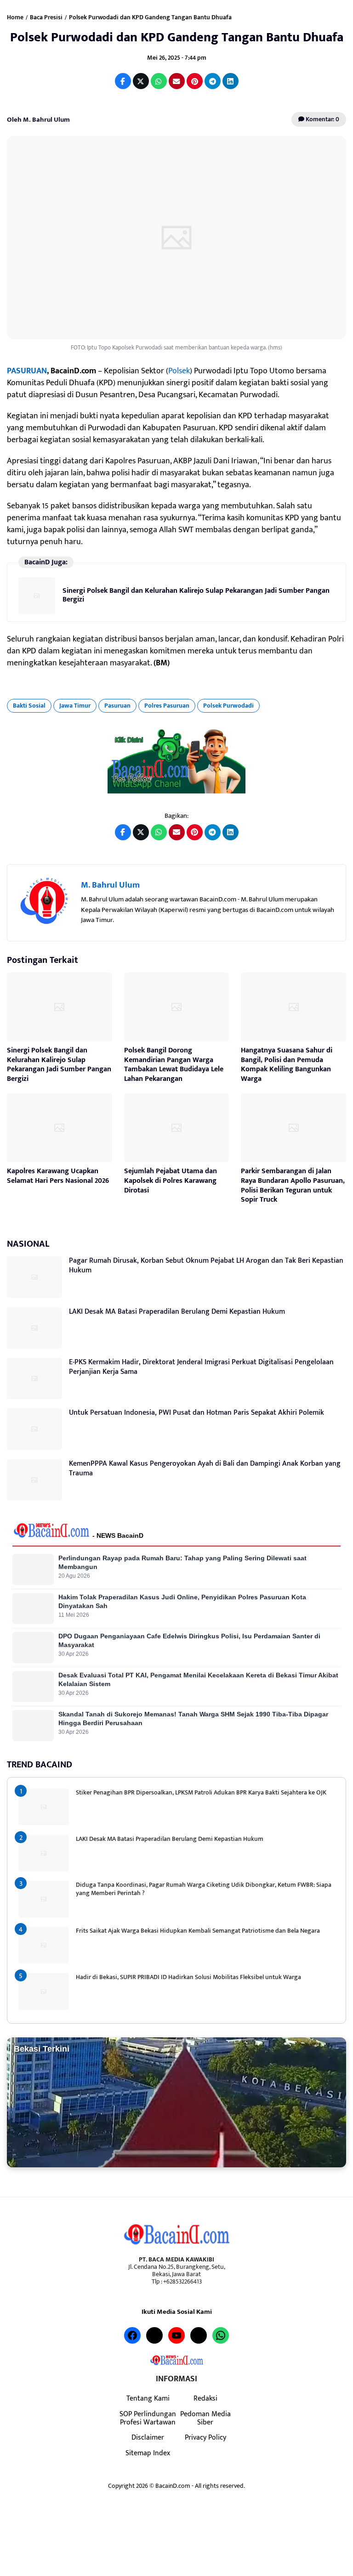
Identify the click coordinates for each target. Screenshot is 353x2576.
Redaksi (205, 2398)
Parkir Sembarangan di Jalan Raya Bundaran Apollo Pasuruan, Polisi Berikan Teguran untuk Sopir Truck (293, 1185)
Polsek (179, 371)
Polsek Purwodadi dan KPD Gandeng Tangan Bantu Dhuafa (177, 37)
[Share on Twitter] (141, 81)
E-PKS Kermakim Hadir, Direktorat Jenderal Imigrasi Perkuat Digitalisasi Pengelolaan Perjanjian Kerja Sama (201, 1367)
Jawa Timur (75, 706)
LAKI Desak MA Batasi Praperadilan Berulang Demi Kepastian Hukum (177, 1312)
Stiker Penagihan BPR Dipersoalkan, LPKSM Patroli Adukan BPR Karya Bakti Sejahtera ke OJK (201, 1792)
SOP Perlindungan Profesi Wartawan (148, 2418)
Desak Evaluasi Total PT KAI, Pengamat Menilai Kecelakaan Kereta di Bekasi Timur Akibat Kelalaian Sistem (198, 1679)
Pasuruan (117, 706)
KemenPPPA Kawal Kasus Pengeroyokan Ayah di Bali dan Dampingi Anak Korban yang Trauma (205, 1468)
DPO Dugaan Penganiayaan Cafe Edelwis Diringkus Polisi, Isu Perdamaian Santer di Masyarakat (189, 1640)
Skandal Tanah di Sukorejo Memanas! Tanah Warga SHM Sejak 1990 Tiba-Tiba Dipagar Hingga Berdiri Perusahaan (193, 1718)
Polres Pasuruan (167, 706)
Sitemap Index (148, 2453)
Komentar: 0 (322, 119)
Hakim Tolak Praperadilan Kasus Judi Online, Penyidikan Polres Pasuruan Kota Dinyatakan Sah (182, 1601)
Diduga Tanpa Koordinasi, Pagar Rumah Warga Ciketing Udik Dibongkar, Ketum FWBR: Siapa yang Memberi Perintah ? (204, 1889)
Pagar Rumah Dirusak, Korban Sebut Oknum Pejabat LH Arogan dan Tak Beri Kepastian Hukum (206, 1266)
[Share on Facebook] (123, 81)
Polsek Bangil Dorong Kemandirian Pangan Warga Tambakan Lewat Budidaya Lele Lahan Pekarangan (174, 1065)
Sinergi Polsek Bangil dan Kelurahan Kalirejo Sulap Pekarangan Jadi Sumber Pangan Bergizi (196, 595)
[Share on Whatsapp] (159, 81)
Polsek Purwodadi (228, 706)
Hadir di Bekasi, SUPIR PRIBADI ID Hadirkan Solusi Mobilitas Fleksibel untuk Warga (188, 1977)
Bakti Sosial (29, 706)
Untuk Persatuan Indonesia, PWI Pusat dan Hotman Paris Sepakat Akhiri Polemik (196, 1413)
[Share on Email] (177, 81)
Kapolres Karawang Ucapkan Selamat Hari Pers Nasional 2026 (58, 1176)
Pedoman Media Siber (205, 2418)
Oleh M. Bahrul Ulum (38, 120)
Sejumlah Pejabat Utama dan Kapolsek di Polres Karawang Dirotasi (171, 1181)
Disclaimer (148, 2437)
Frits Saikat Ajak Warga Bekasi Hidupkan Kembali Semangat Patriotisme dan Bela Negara (198, 1931)
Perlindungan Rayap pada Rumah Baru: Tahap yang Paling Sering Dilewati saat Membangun (182, 1562)
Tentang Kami (148, 2398)
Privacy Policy (205, 2437)
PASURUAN (27, 371)
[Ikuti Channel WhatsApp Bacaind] (176, 761)
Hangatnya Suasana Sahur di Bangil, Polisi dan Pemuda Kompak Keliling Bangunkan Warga (287, 1065)
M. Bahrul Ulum (110, 885)
